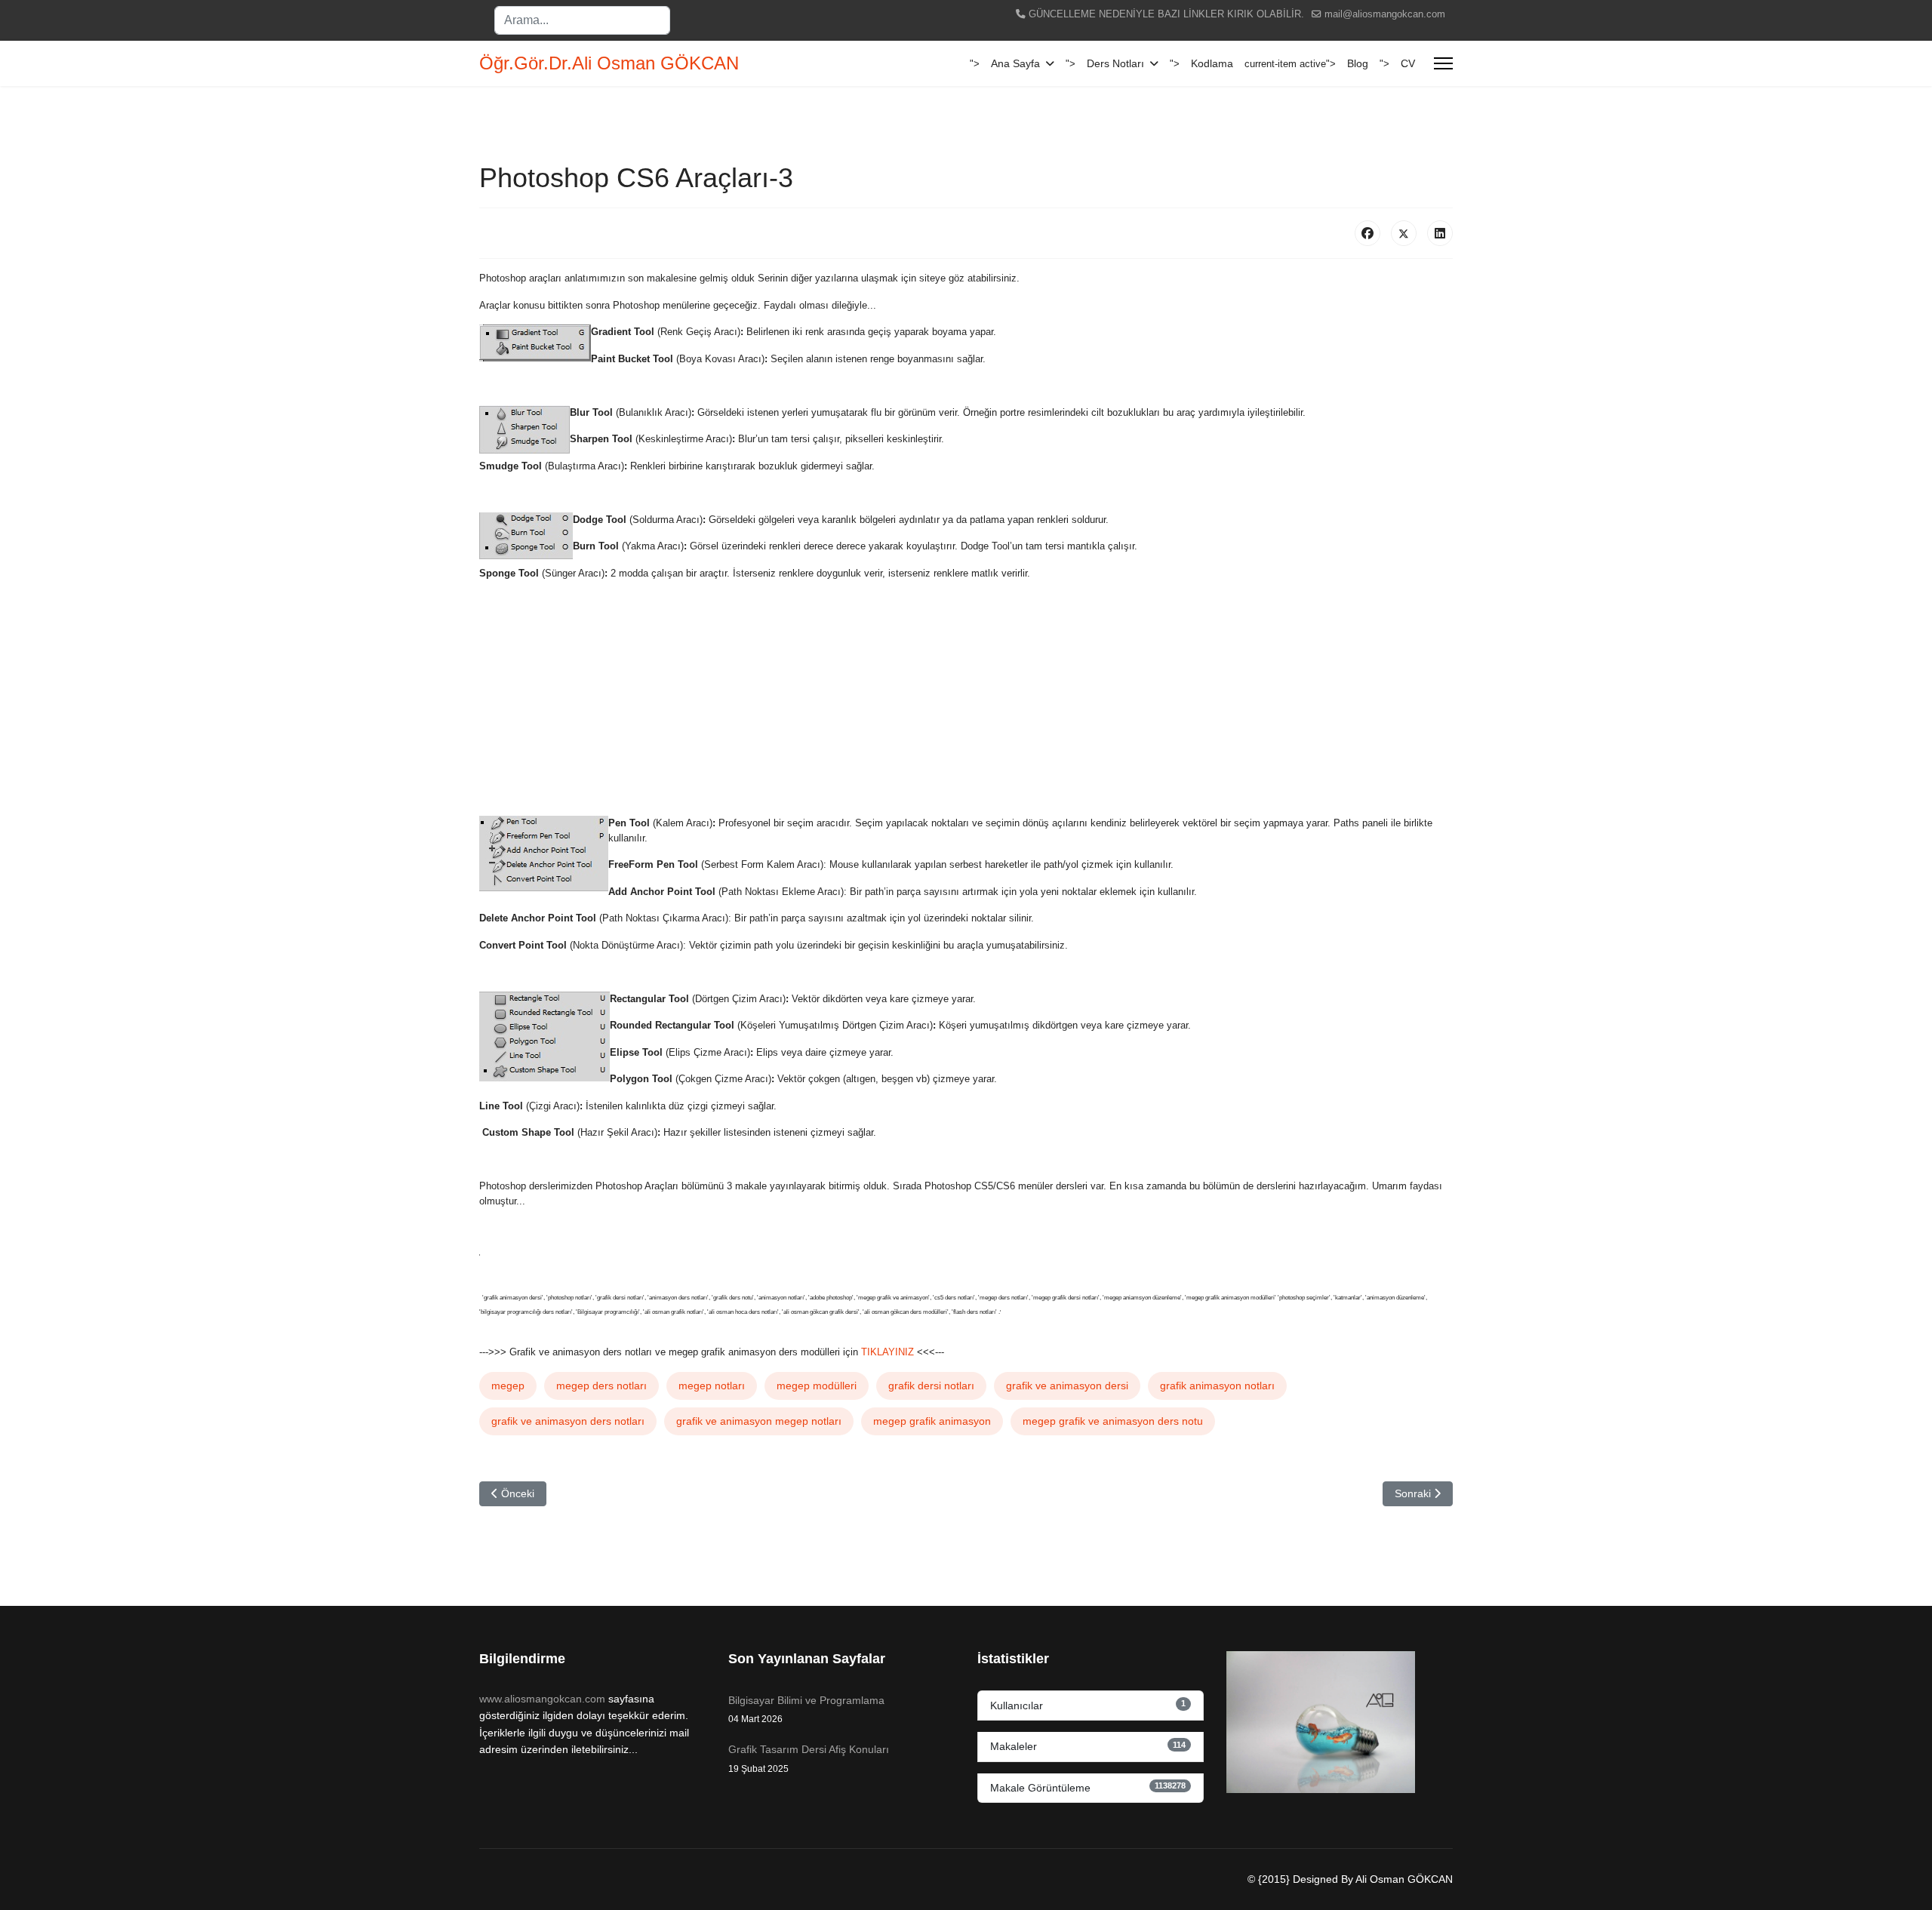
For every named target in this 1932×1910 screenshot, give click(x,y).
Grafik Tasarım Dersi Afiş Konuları (809, 1758)
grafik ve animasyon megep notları (759, 1421)
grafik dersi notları (931, 1386)
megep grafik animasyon (932, 1421)
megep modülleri (817, 1386)
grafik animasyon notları (1217, 1386)
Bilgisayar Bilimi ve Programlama (806, 1709)
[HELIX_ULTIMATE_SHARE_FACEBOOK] (1367, 233)
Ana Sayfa (1015, 63)
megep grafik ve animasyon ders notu (1113, 1421)
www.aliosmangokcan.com (542, 1699)
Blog (1358, 63)
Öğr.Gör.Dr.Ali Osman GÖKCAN (609, 63)
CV (1408, 63)
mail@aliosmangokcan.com (1385, 14)
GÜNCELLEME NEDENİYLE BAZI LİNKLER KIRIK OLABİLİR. (1166, 14)
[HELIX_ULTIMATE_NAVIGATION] (1443, 63)
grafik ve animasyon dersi (1067, 1386)
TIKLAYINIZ (886, 1352)
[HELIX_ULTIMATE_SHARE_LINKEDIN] (1440, 233)
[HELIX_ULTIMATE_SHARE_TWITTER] (1404, 233)
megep (508, 1386)
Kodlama (1212, 63)
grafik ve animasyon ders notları (568, 1421)
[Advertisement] (932, 698)
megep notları (712, 1386)
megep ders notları (601, 1386)
